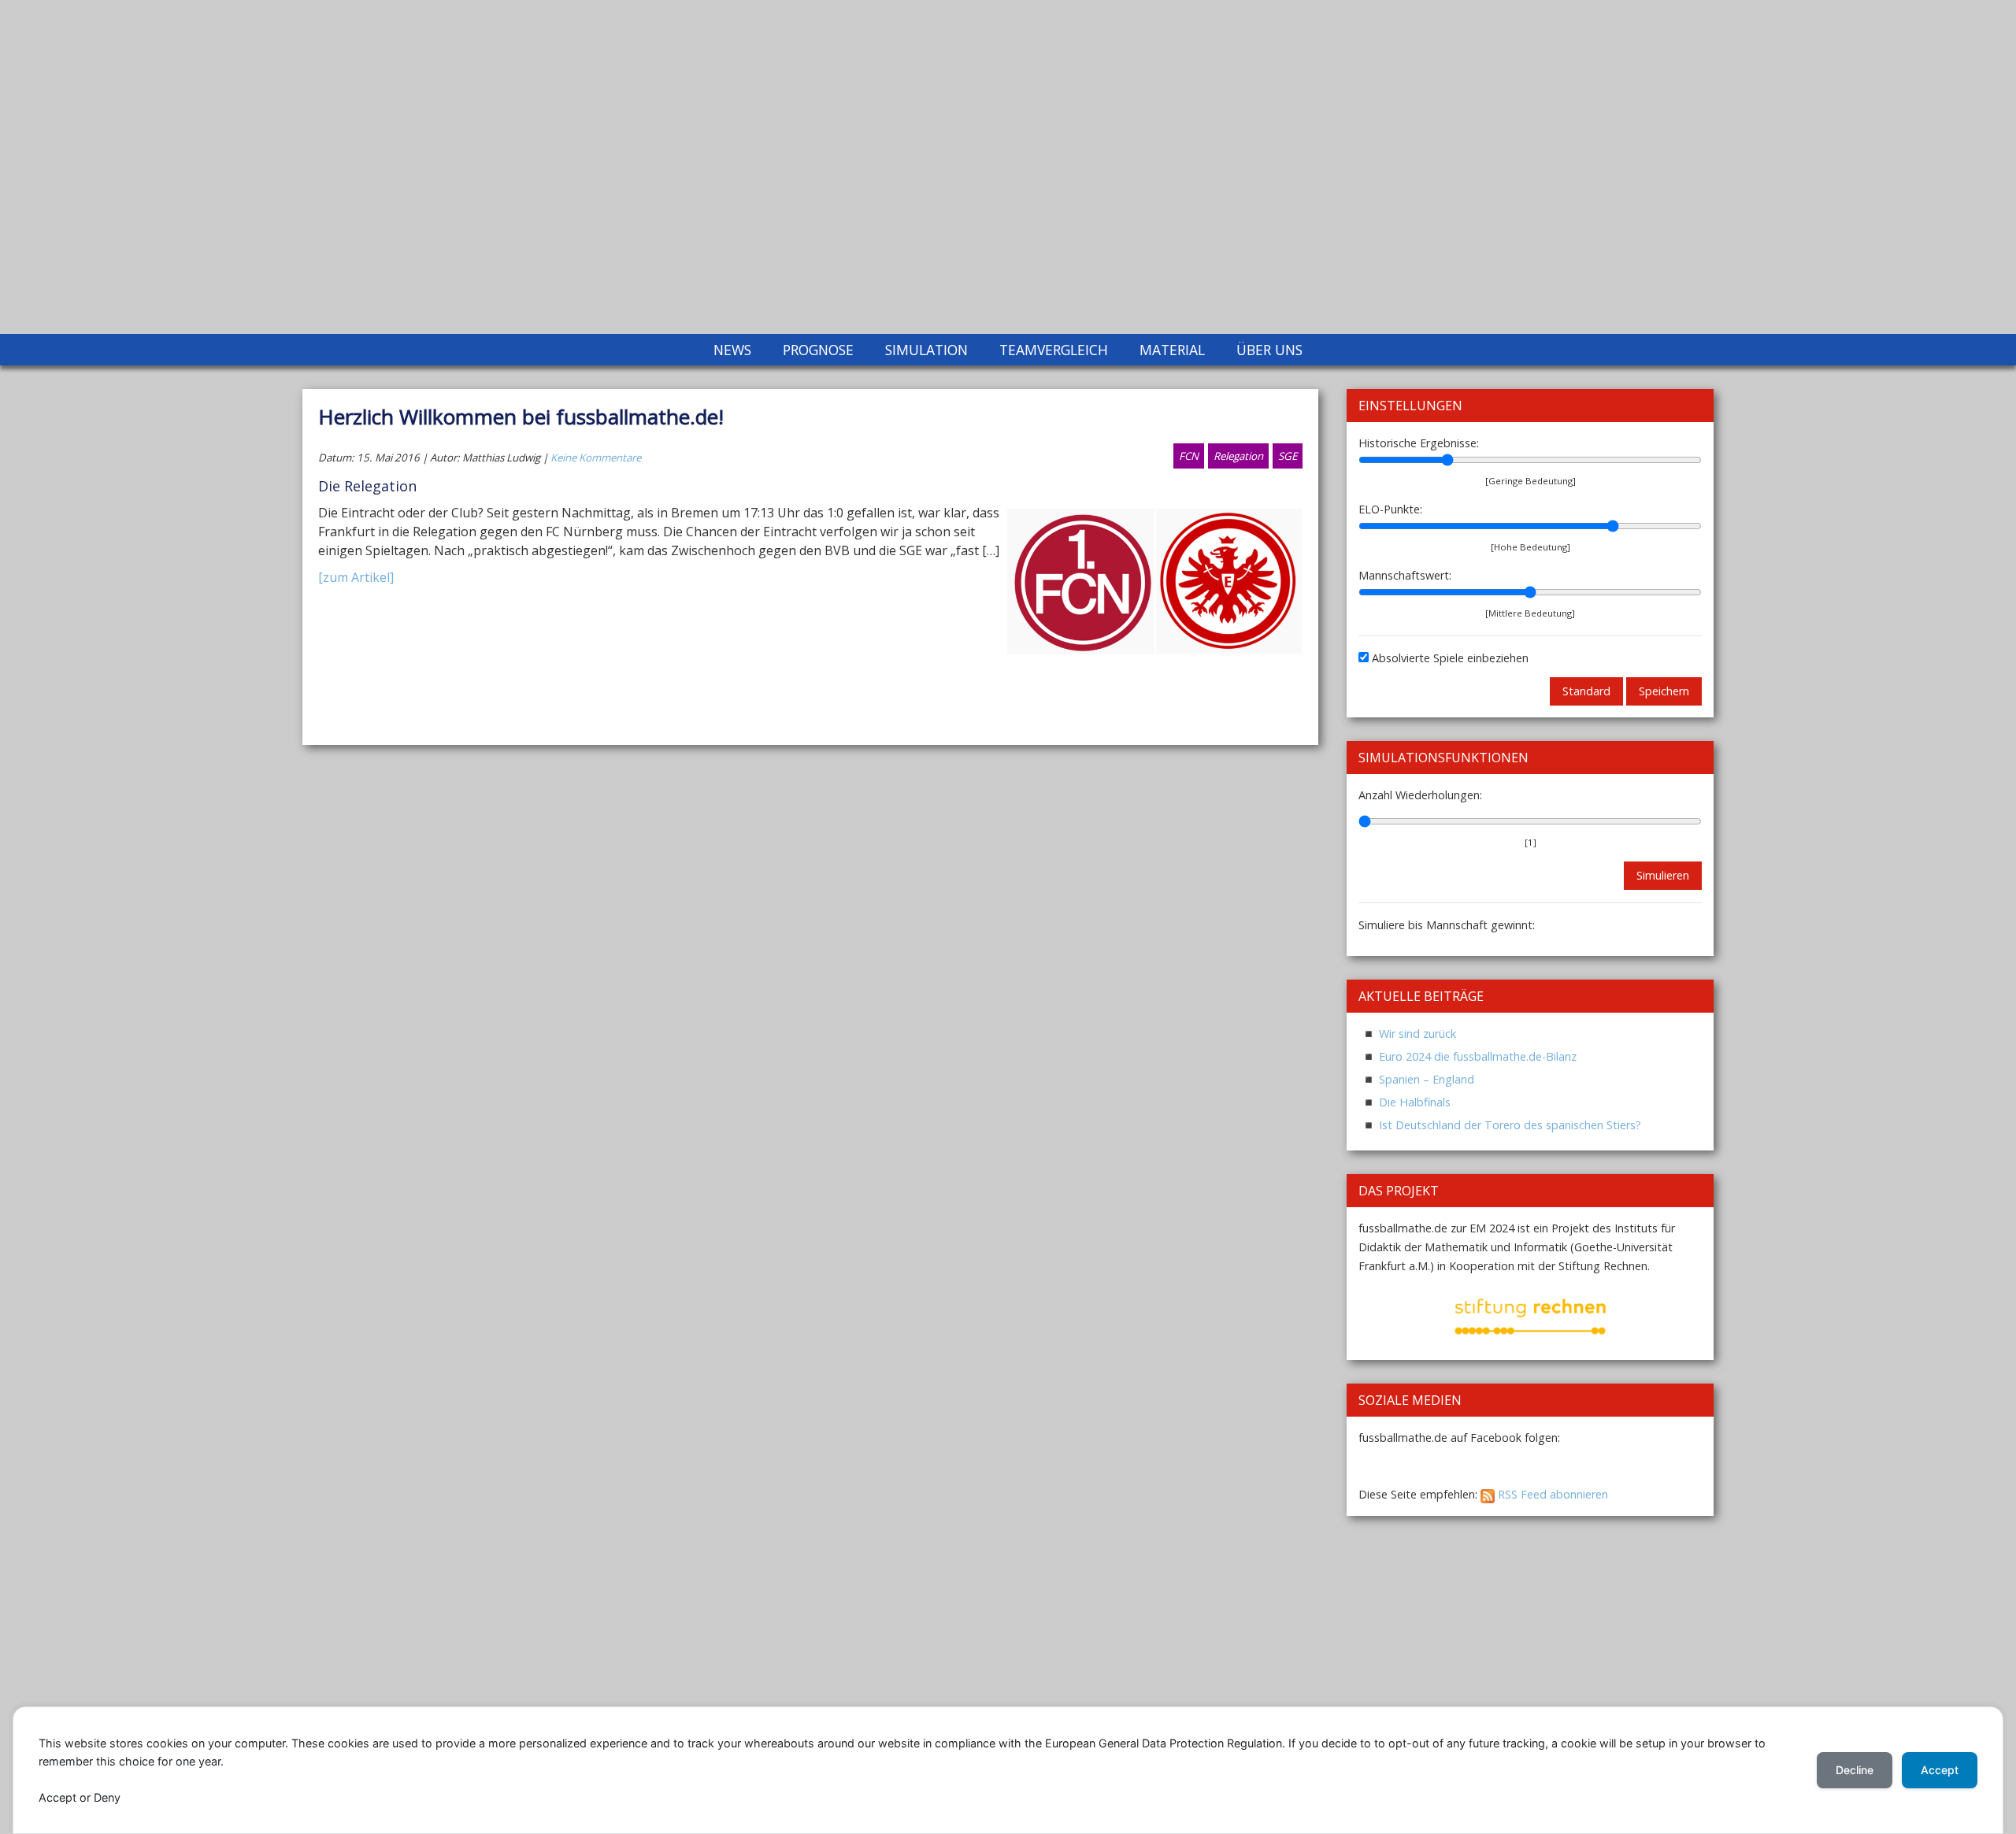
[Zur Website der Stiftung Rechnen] (1531, 1315)
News (732, 350)
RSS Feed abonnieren (1551, 1494)
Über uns (1269, 350)
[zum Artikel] (356, 577)
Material (1172, 350)
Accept (1940, 1770)
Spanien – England (1427, 1079)
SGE (1288, 456)
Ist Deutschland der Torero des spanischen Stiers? (1510, 1125)
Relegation (1238, 456)
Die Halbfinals (1415, 1102)
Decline (1855, 1770)
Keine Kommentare (596, 458)
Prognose (818, 350)
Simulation (926, 350)
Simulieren (1663, 875)
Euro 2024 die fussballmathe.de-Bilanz (1478, 1056)
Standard (1586, 691)
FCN (1189, 456)
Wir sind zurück (1417, 1034)
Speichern (1664, 691)
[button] (1384, 1317)
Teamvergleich (1054, 350)
